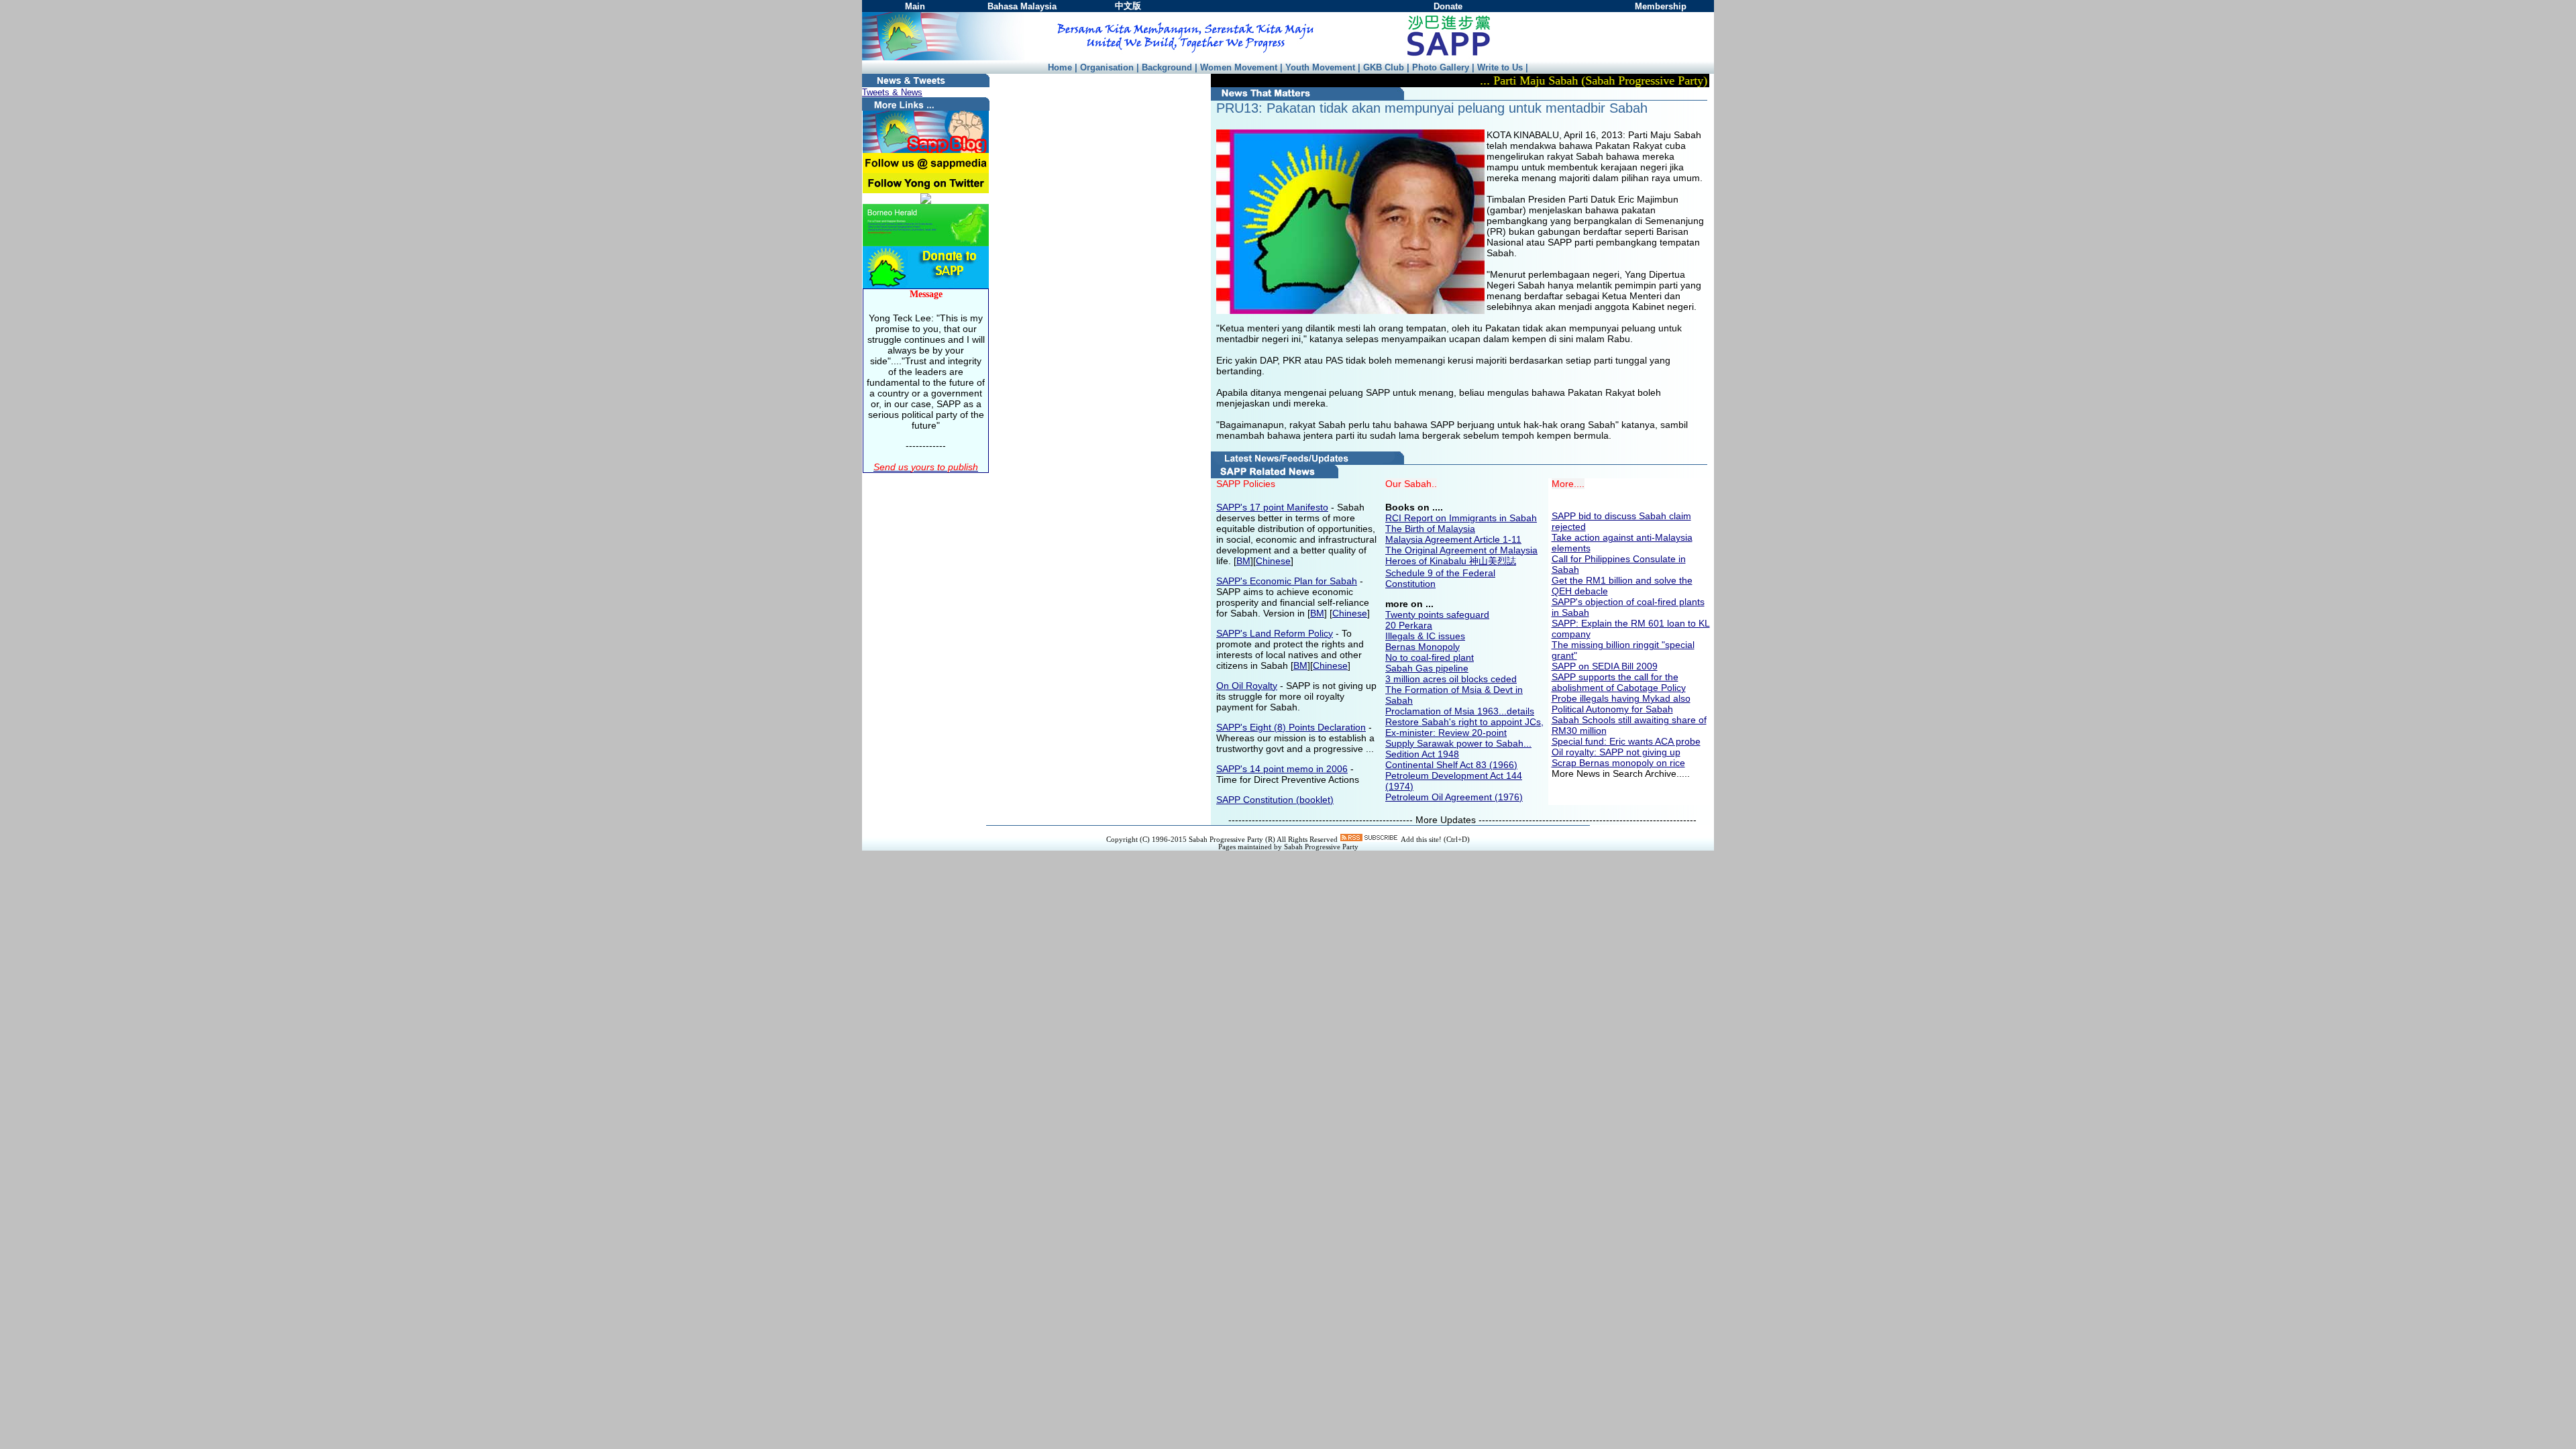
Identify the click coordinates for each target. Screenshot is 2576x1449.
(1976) (1507, 797)
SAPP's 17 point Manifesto (1272, 507)
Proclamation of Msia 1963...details (1460, 711)
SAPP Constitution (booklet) (1275, 800)
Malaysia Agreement (1430, 539)
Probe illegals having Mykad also (1621, 698)
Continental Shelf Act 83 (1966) (1451, 765)
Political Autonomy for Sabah (1612, 709)
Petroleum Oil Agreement (1439, 797)
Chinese (1273, 561)
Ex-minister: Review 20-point (1446, 733)
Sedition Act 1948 (1422, 754)
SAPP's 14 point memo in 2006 (1282, 769)
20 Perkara (1409, 625)
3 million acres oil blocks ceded (1451, 679)
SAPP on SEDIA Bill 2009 (1605, 666)
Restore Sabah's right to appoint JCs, (1464, 722)
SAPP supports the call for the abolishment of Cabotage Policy (1619, 682)
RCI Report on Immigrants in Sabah (1461, 518)
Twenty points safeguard (1437, 614)
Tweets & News (892, 92)
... (1527, 743)
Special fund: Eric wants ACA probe (1626, 741)
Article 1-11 (1498, 539)
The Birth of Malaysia (1430, 529)
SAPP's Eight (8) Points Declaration (1291, 727)
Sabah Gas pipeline (1427, 668)
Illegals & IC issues (1425, 636)
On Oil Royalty (1247, 686)
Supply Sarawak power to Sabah (1454, 743)
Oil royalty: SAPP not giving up (1616, 752)
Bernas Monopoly (1423, 647)
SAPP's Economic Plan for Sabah (1287, 581)
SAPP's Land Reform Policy (1275, 633)
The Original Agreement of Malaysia (1461, 550)
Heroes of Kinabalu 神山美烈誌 (1451, 561)
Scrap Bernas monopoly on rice (1618, 763)
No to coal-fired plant (1430, 657)
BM (1243, 561)
